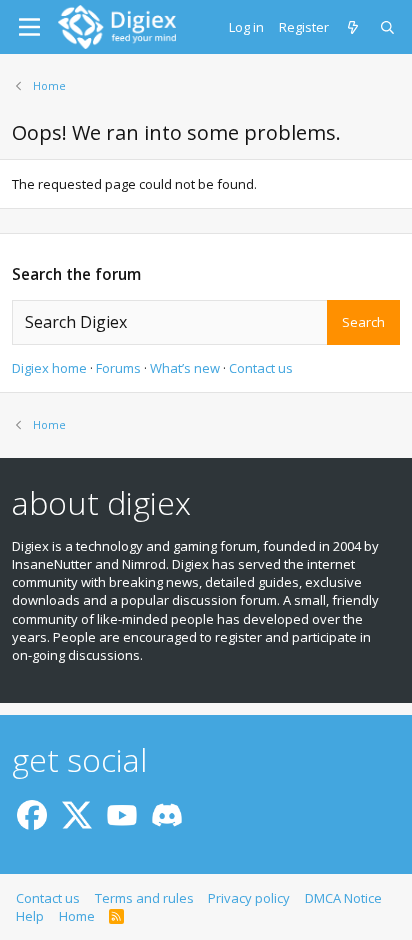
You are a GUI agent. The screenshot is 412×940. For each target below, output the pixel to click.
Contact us (261, 368)
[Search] (388, 27)
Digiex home (49, 368)
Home (77, 916)
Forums (118, 368)
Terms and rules (144, 898)
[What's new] (354, 27)
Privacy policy (249, 898)
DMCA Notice (343, 898)
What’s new (185, 368)
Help (30, 916)
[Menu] (29, 27)
